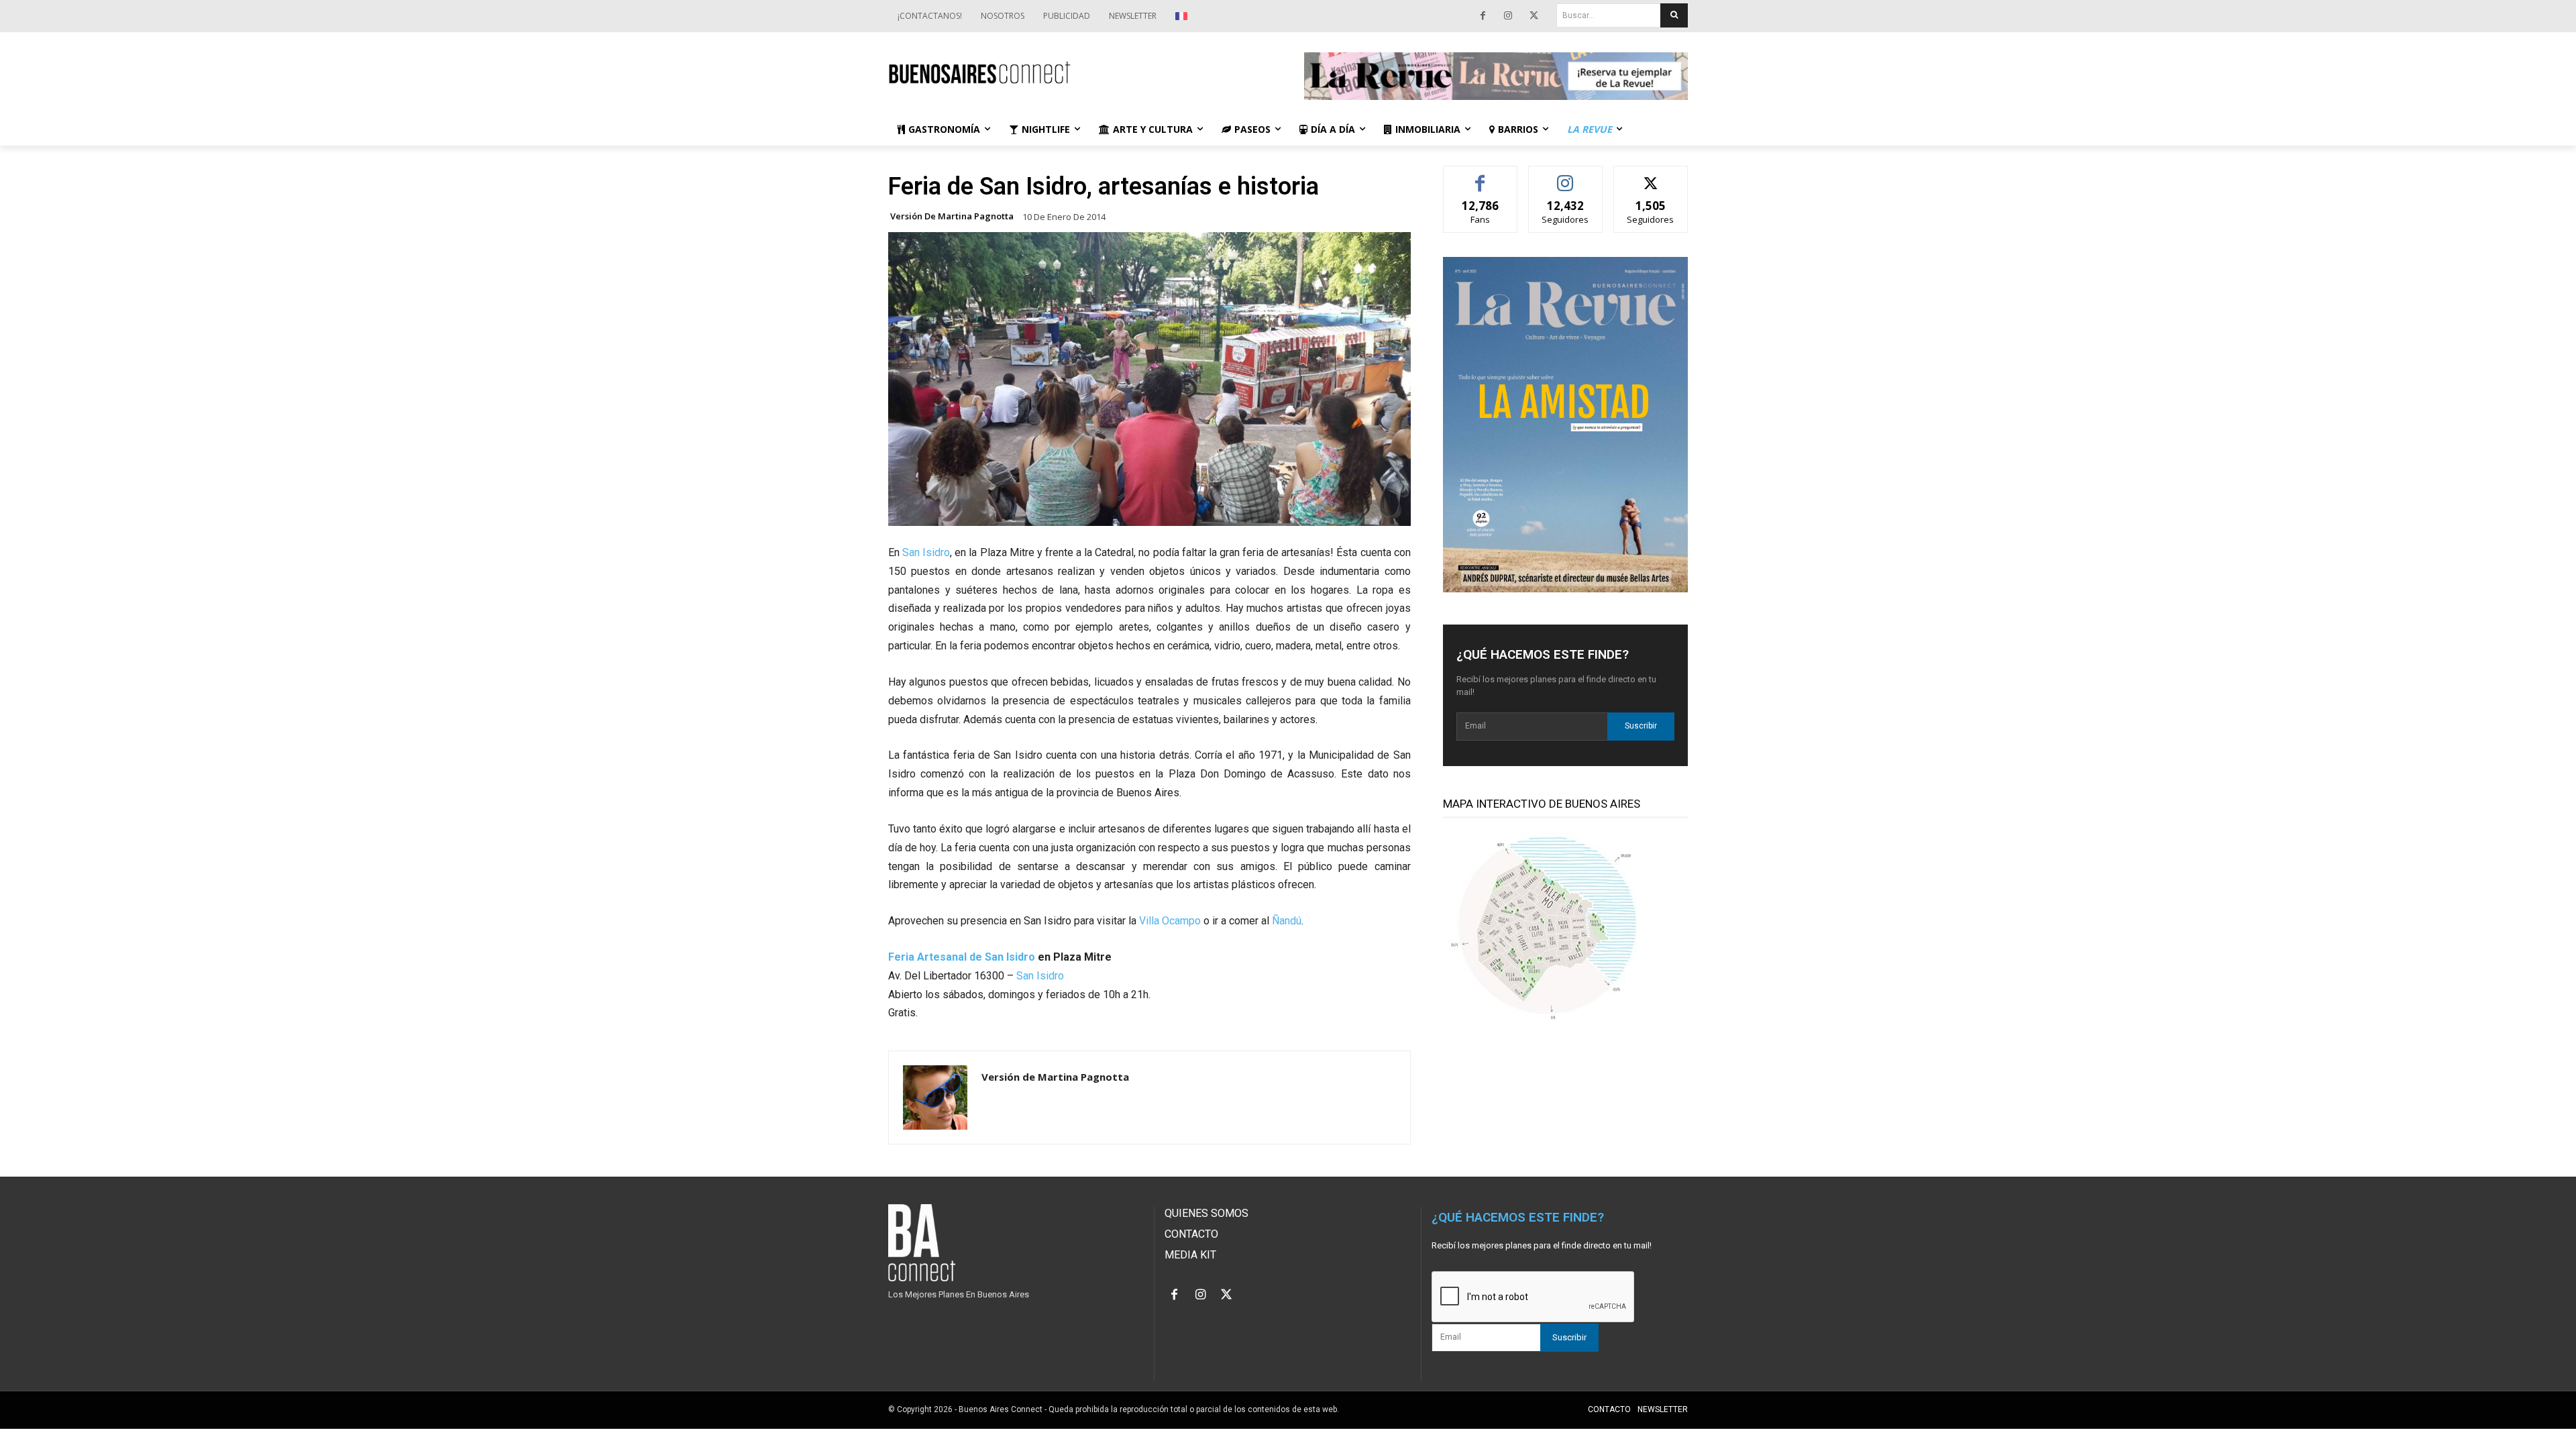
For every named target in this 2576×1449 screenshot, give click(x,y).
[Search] (1674, 15)
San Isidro (926, 552)
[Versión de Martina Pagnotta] (935, 1097)
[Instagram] (1508, 16)
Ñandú (1287, 921)
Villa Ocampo (1170, 921)
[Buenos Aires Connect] (1080, 73)
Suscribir (1641, 726)
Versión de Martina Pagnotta (952, 216)
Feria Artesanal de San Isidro (962, 957)
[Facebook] (1483, 16)
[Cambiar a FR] (1183, 16)
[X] (1534, 16)
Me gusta (1480, 176)
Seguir (1565, 176)
